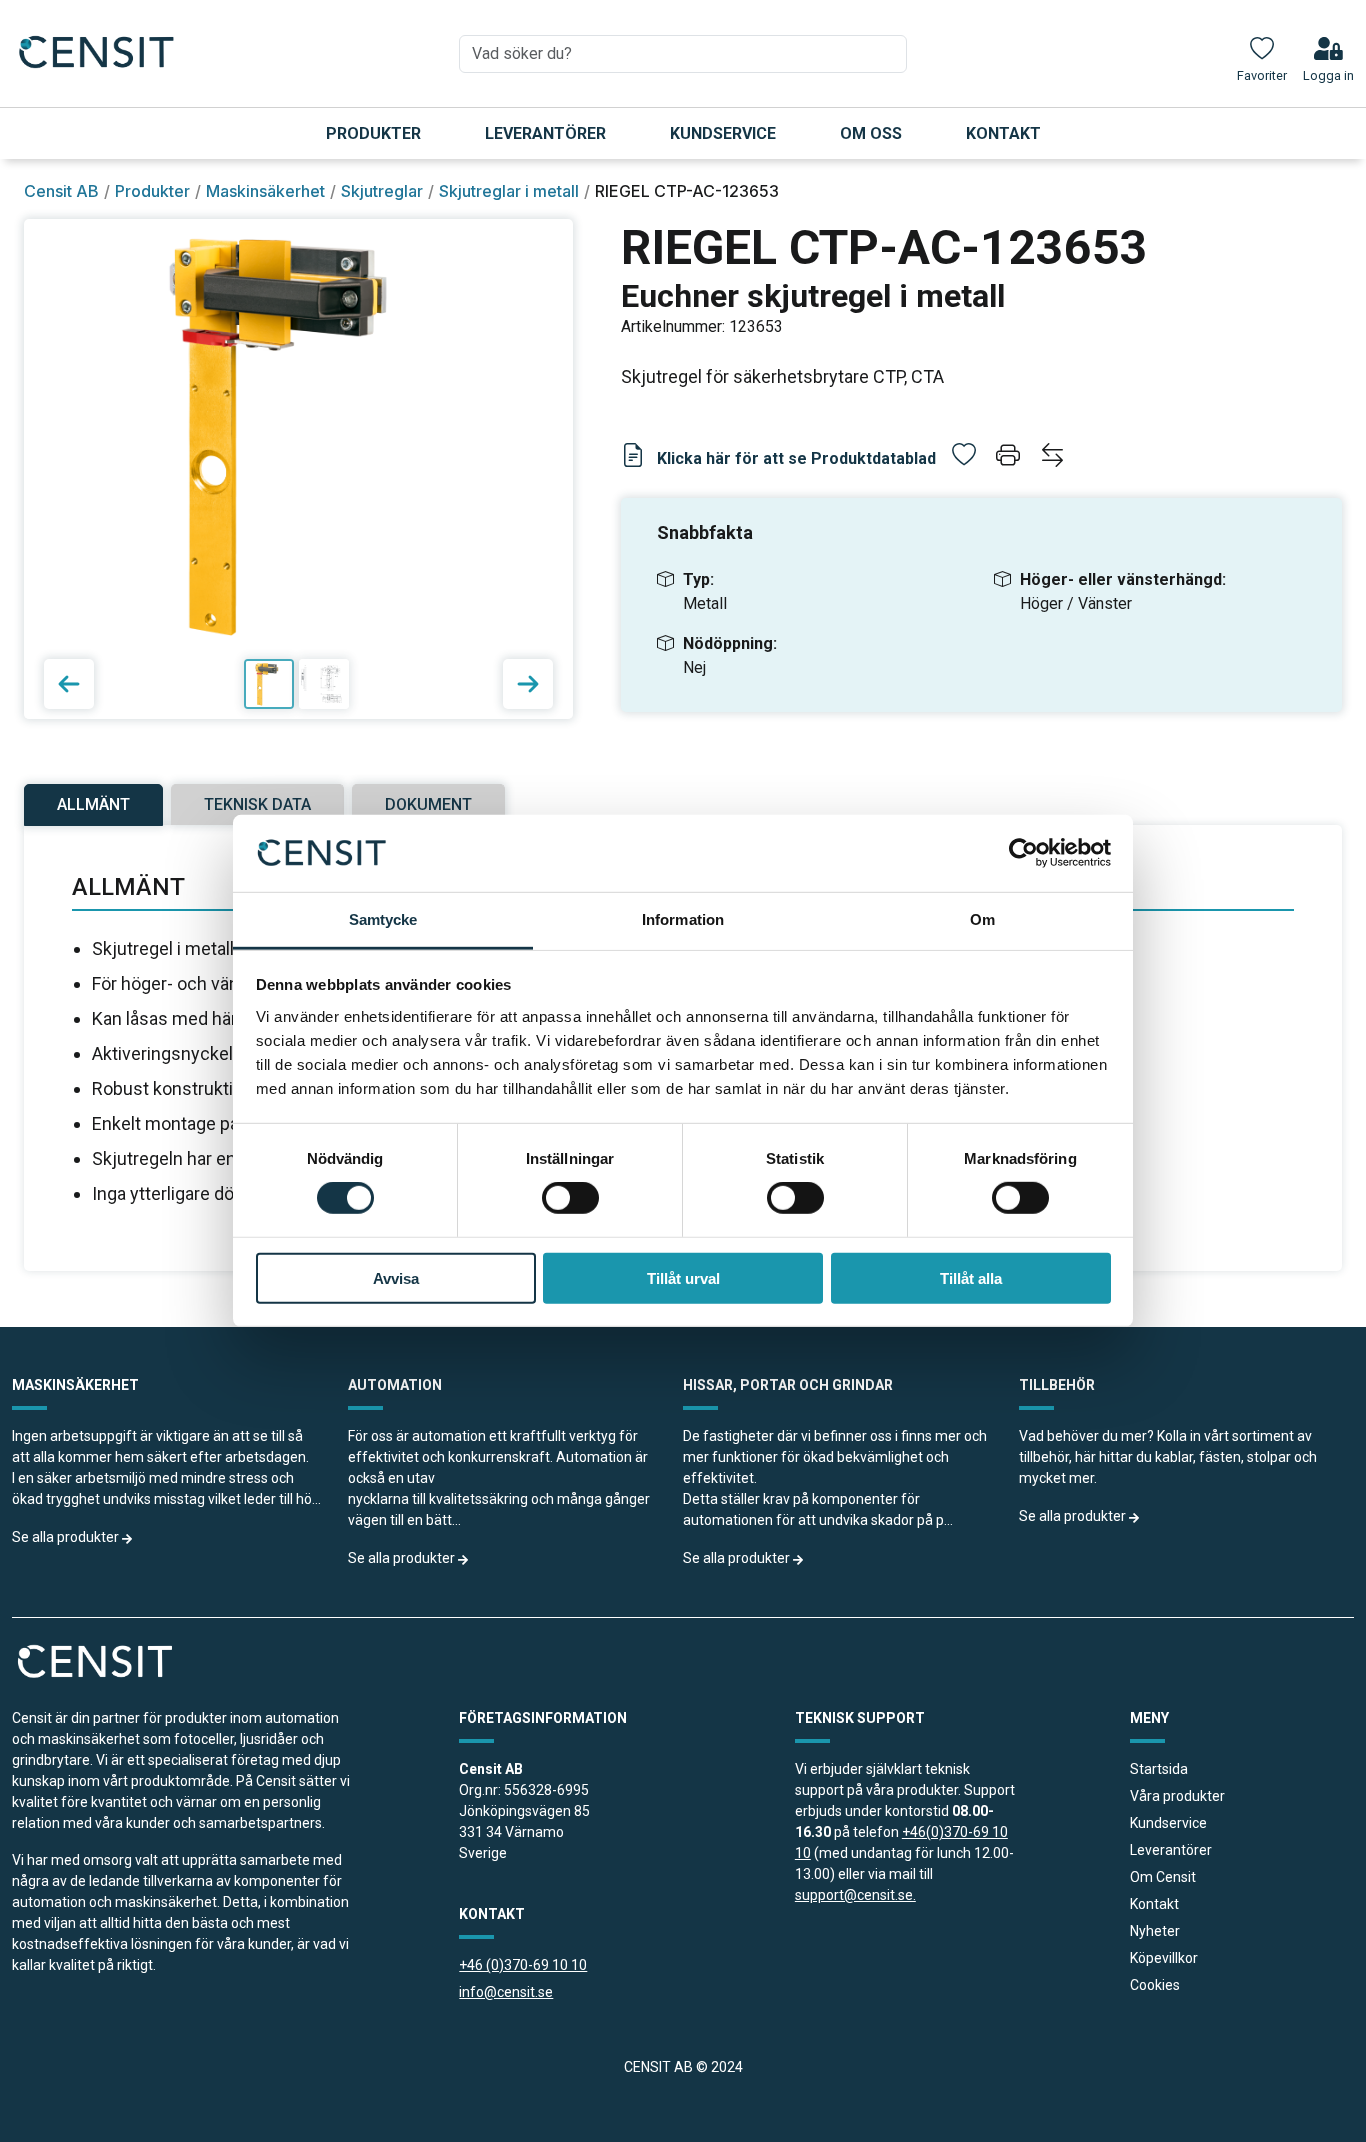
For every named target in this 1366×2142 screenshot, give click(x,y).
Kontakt (1003, 133)
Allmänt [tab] (93, 804)
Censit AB (61, 191)
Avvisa (396, 1277)
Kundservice (723, 133)
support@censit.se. (855, 1895)
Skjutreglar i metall (509, 191)
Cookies (1155, 1985)
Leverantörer (545, 133)
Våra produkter (1177, 1796)
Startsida (1159, 1769)
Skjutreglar (382, 191)
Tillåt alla (971, 1277)
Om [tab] (982, 919)
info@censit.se (506, 1992)
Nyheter (1155, 1931)
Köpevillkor (1164, 1958)
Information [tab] (683, 919)
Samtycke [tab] (383, 919)
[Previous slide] (69, 684)
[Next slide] (528, 684)
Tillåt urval (683, 1277)
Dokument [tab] (428, 804)
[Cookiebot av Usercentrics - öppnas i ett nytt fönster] (1023, 853)
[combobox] (682, 54)
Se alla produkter (67, 1537)
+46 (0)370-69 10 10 (523, 1965)
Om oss (871, 133)
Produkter (373, 133)
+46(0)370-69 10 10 (901, 1842)
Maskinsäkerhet (265, 191)
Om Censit (1163, 1877)
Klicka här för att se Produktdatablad (794, 458)
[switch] (570, 1198)
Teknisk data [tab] (257, 804)
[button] (1010, 458)
